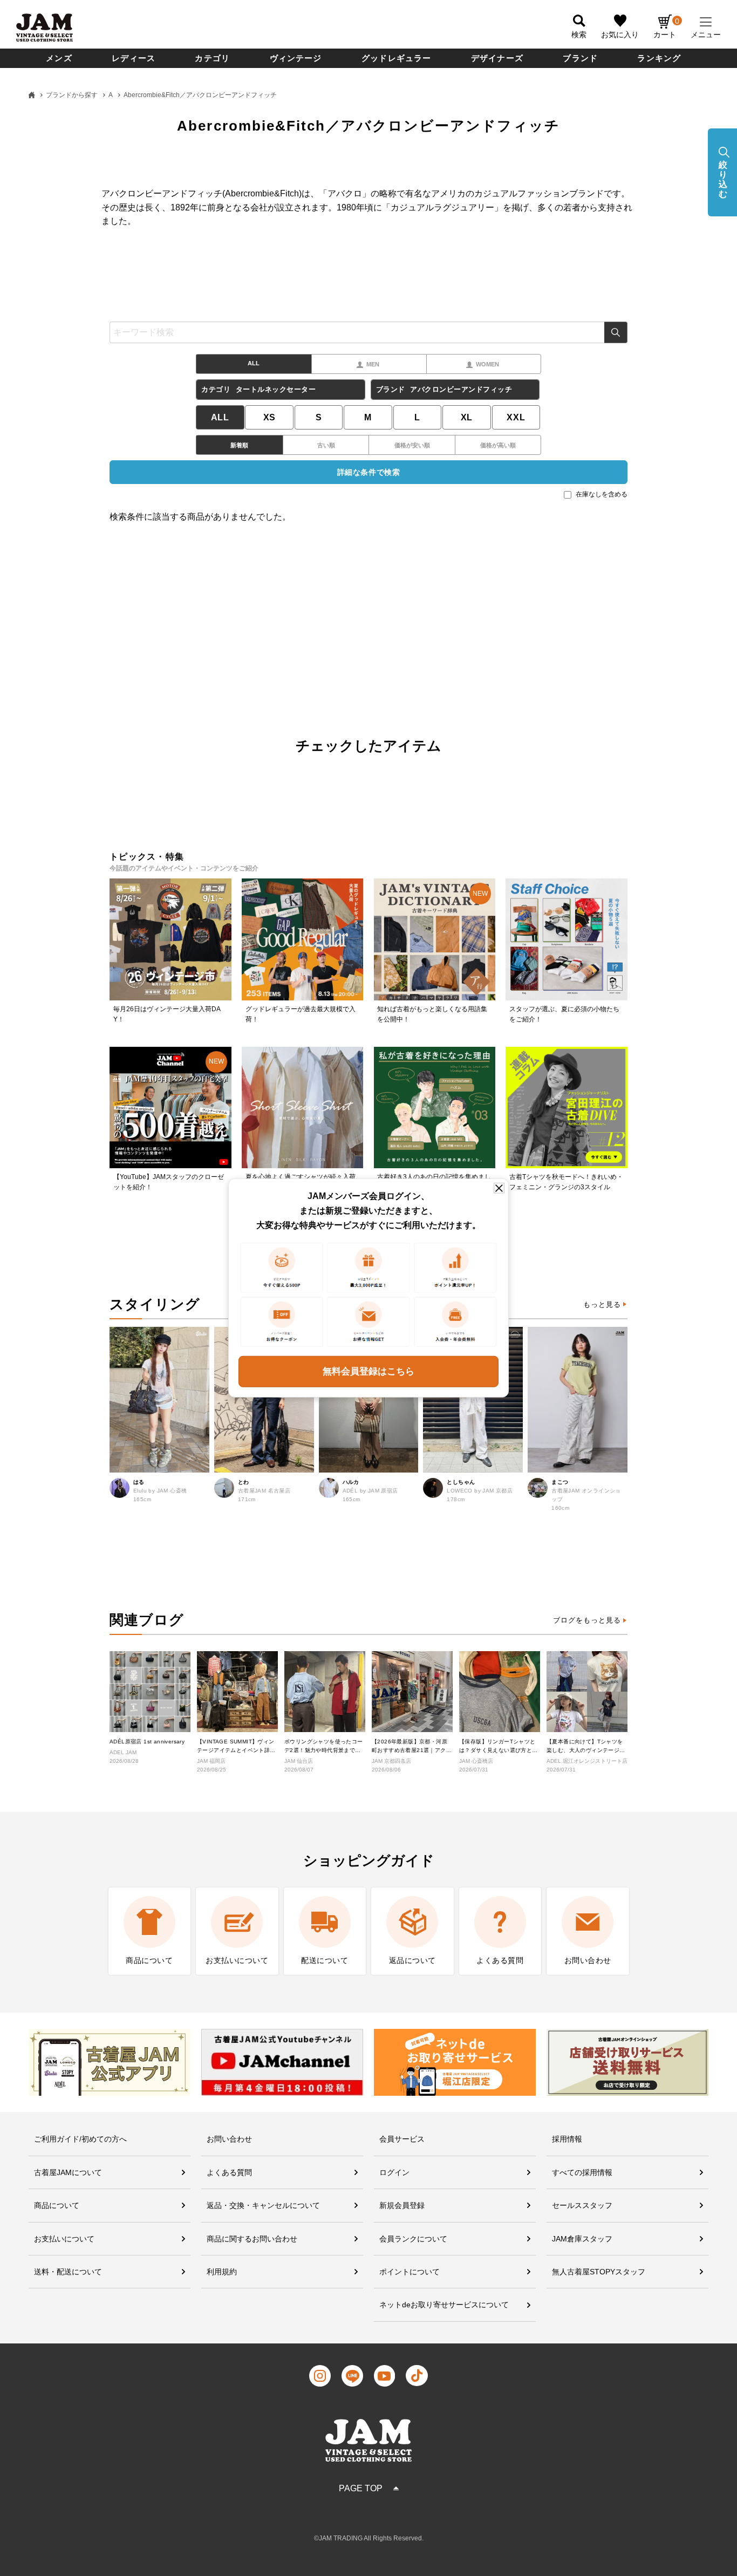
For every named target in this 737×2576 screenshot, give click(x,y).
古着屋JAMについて (68, 2172)
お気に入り (620, 35)
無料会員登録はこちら (368, 1371)
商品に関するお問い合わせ (252, 2239)
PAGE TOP (361, 2488)
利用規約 (222, 2272)
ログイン (394, 2172)
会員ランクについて (413, 2239)
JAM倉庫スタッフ (582, 2239)
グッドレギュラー (397, 58)
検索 (616, 332)
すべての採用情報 (582, 2172)
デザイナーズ (497, 58)
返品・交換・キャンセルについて (263, 2205)
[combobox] (368, 332)
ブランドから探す (72, 95)
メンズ (59, 58)
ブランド (580, 58)
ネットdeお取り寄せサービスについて (444, 2305)
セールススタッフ (582, 2205)
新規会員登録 (402, 2205)
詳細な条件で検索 (368, 472)
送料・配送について (68, 2272)
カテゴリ (212, 58)
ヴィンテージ (296, 58)
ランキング (659, 58)
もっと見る (602, 1304)
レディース (134, 58)
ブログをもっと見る (587, 1620)
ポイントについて (410, 2272)
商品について (57, 2205)
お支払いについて (64, 2239)
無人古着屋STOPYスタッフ (599, 2272)
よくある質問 (229, 2172)
